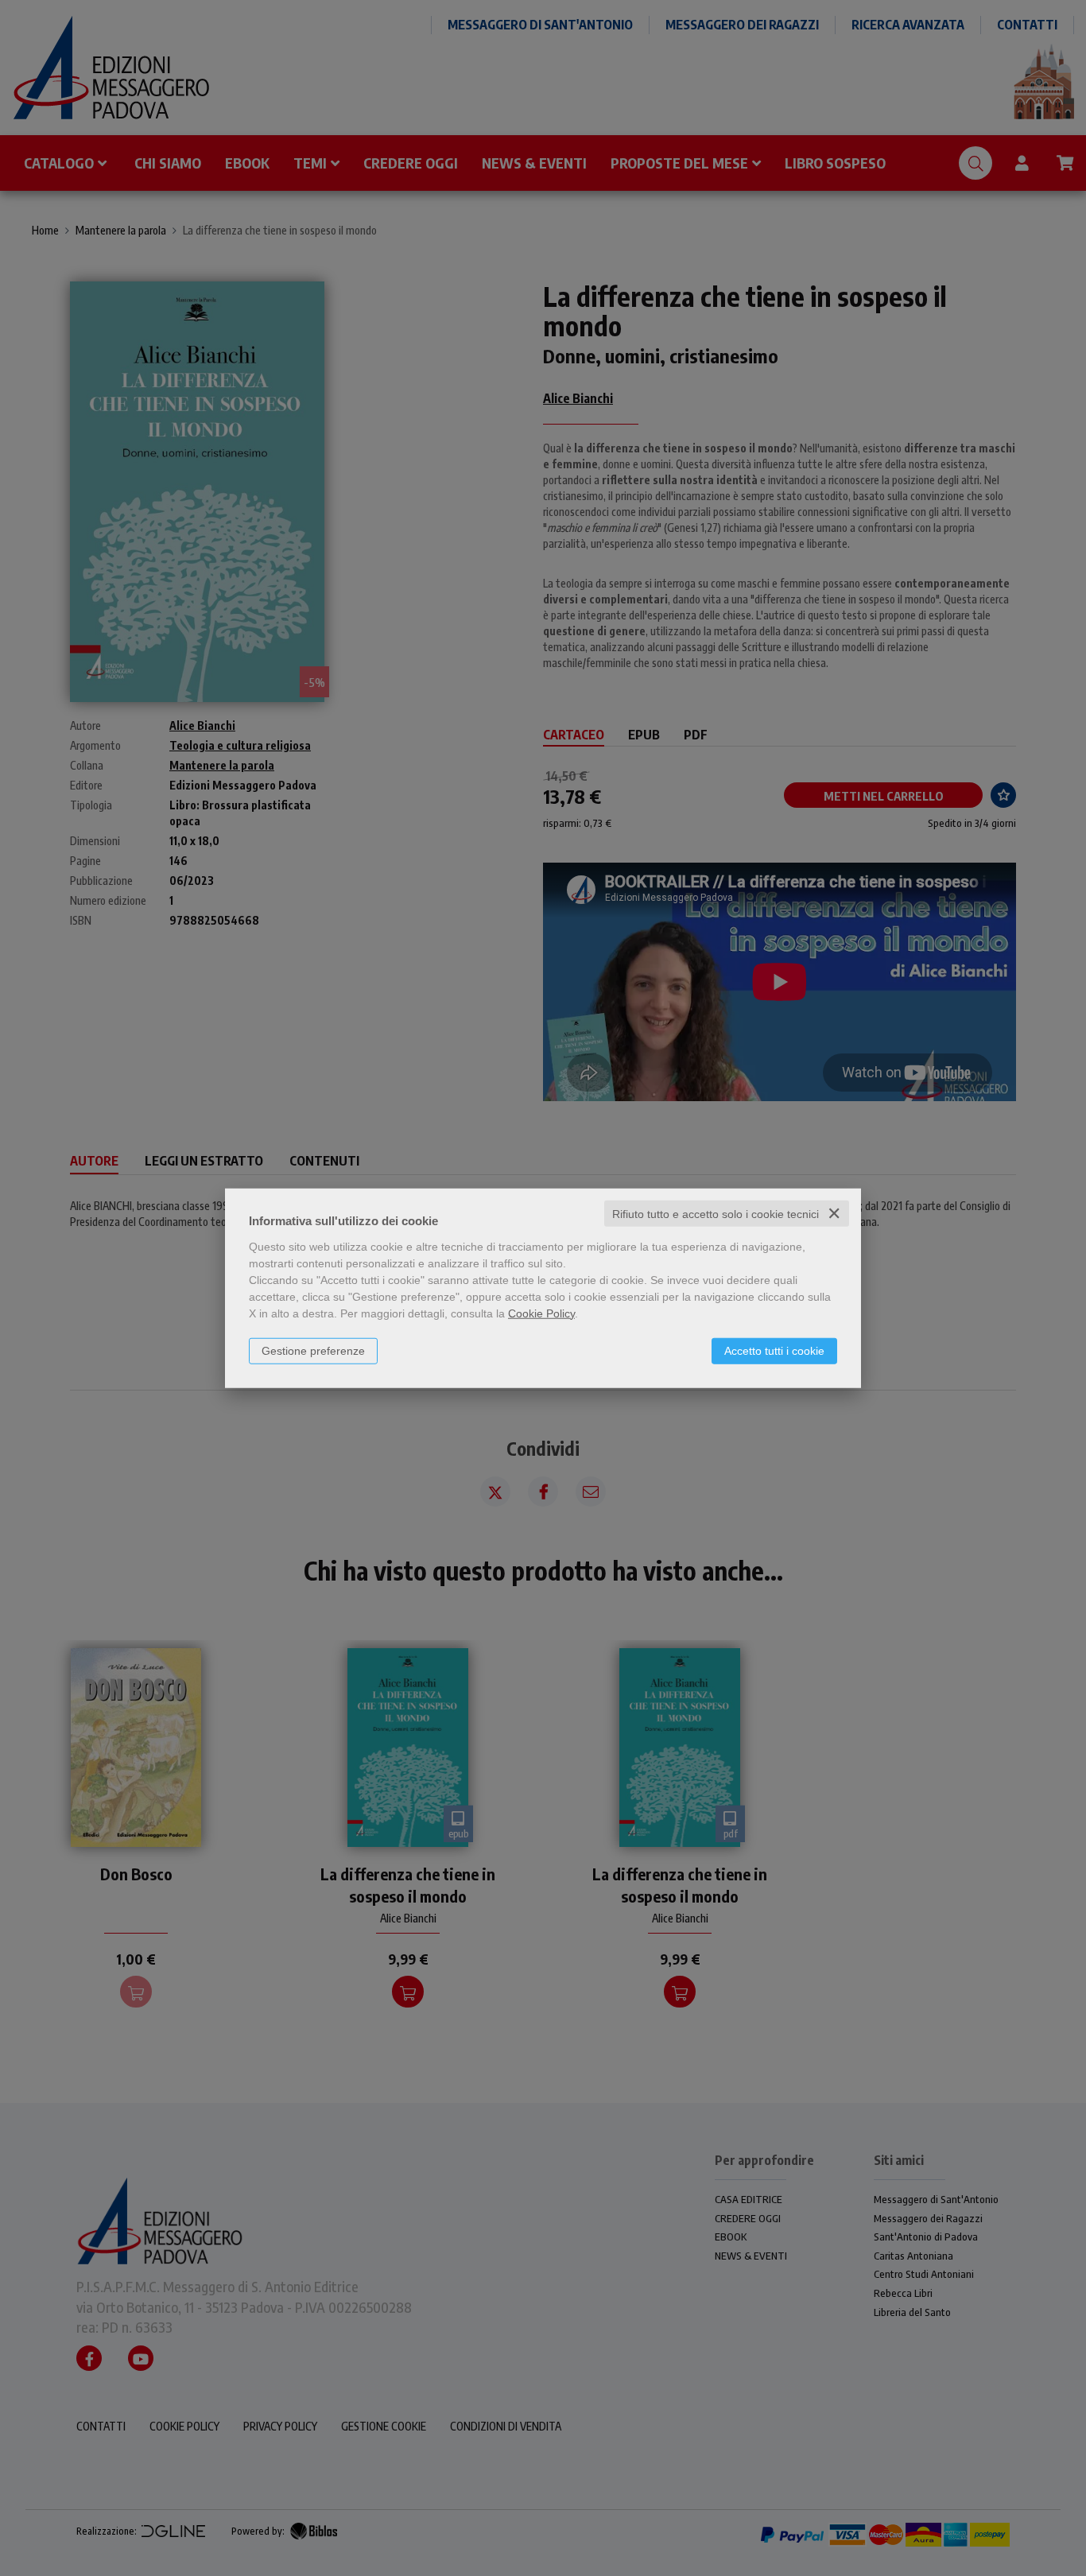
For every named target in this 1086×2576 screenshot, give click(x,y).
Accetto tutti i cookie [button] (774, 1350)
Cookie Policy (541, 1313)
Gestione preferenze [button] (313, 1350)
